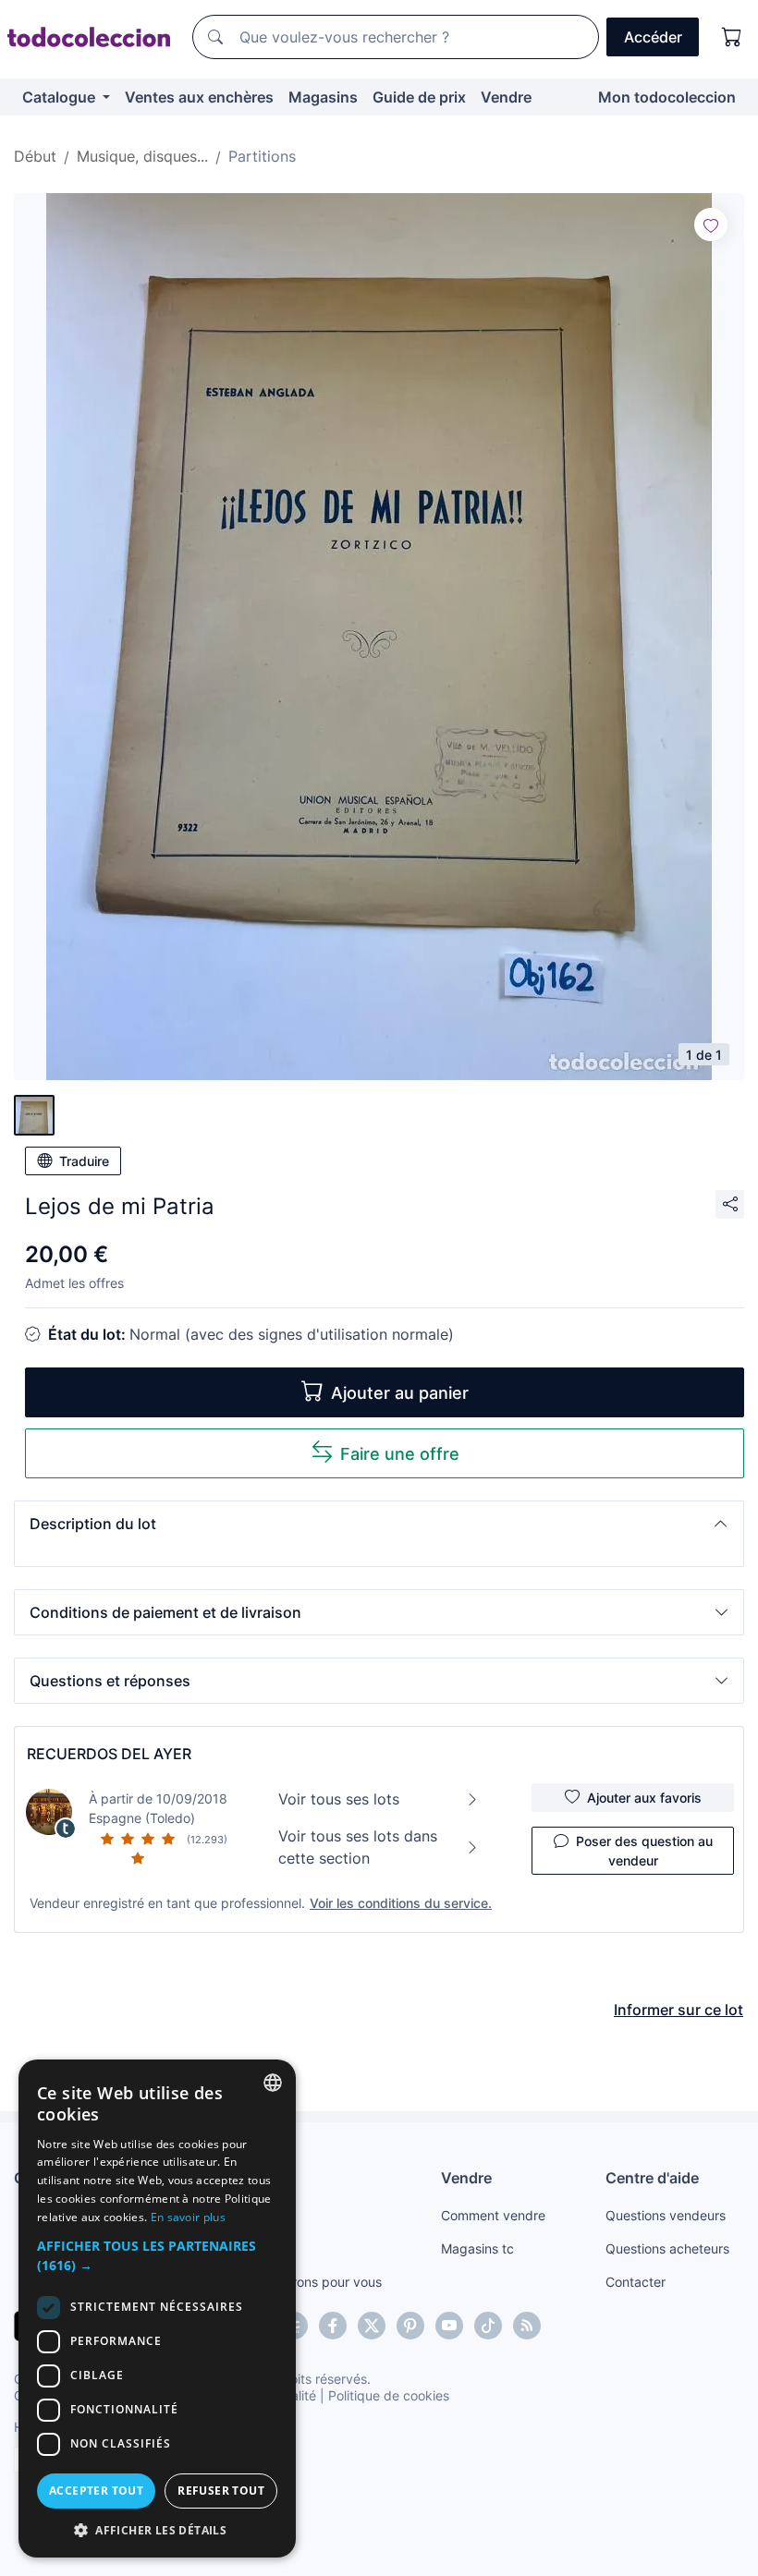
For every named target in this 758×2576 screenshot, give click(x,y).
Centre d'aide (652, 2178)
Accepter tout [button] (96, 2491)
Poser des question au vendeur (644, 1851)
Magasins (323, 97)
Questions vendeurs (666, 2215)
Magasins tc (477, 2248)
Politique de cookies (389, 2395)
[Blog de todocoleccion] (527, 2326)
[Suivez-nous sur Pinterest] (410, 2326)
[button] (379, 1524)
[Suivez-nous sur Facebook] (333, 2326)
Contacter (636, 2282)
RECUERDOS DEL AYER (109, 1754)
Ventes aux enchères (199, 97)
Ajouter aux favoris (644, 1798)
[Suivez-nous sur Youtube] (449, 2326)
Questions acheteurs (667, 2248)
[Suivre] (711, 225)
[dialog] (157, 2309)
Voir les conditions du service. (401, 1903)
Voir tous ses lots (339, 1799)
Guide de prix (419, 97)
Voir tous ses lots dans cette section (358, 1847)
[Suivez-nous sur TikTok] (488, 2326)
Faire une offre (400, 1454)
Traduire (84, 1161)
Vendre (506, 97)
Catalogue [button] (61, 97)
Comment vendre (493, 2215)
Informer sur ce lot (679, 2010)
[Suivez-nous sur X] (372, 2326)
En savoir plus (188, 2217)
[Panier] (732, 37)
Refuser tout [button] (221, 2491)
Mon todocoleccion (667, 97)
